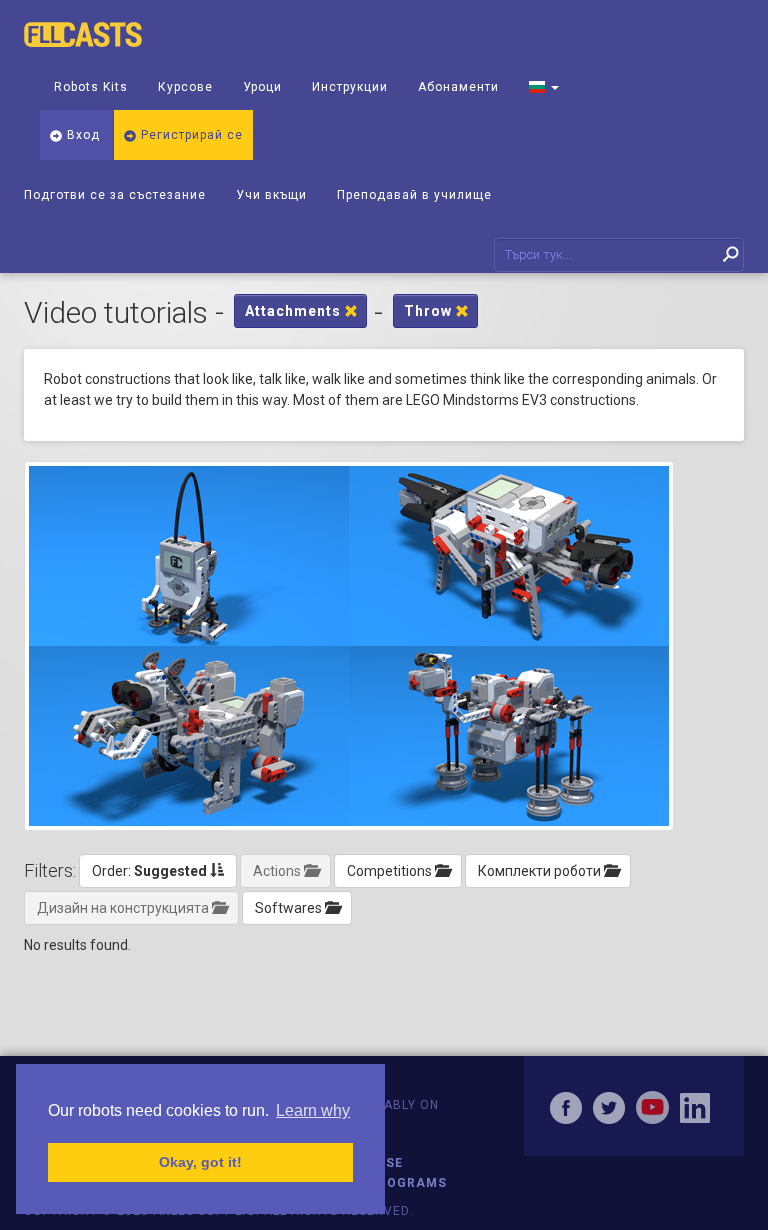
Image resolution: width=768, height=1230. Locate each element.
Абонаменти (458, 87)
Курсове (185, 87)
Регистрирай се (190, 135)
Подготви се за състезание (115, 195)
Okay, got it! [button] (200, 1162)
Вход (81, 135)
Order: (149, 871)
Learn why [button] (313, 1110)
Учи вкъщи (271, 195)
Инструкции (350, 87)
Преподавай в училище (414, 195)
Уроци (262, 87)
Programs (408, 1183)
